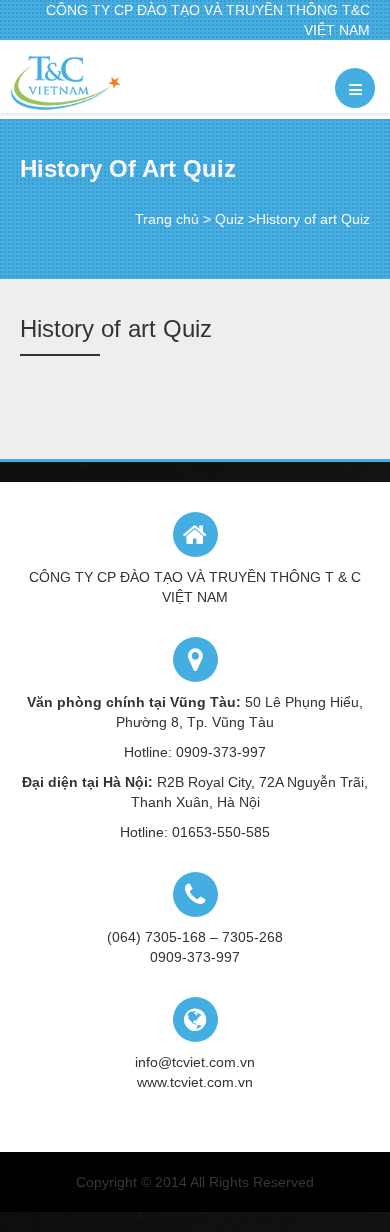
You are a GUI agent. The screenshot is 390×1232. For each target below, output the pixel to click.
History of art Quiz (116, 328)
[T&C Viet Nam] (65, 83)
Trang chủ (167, 219)
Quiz (229, 219)
